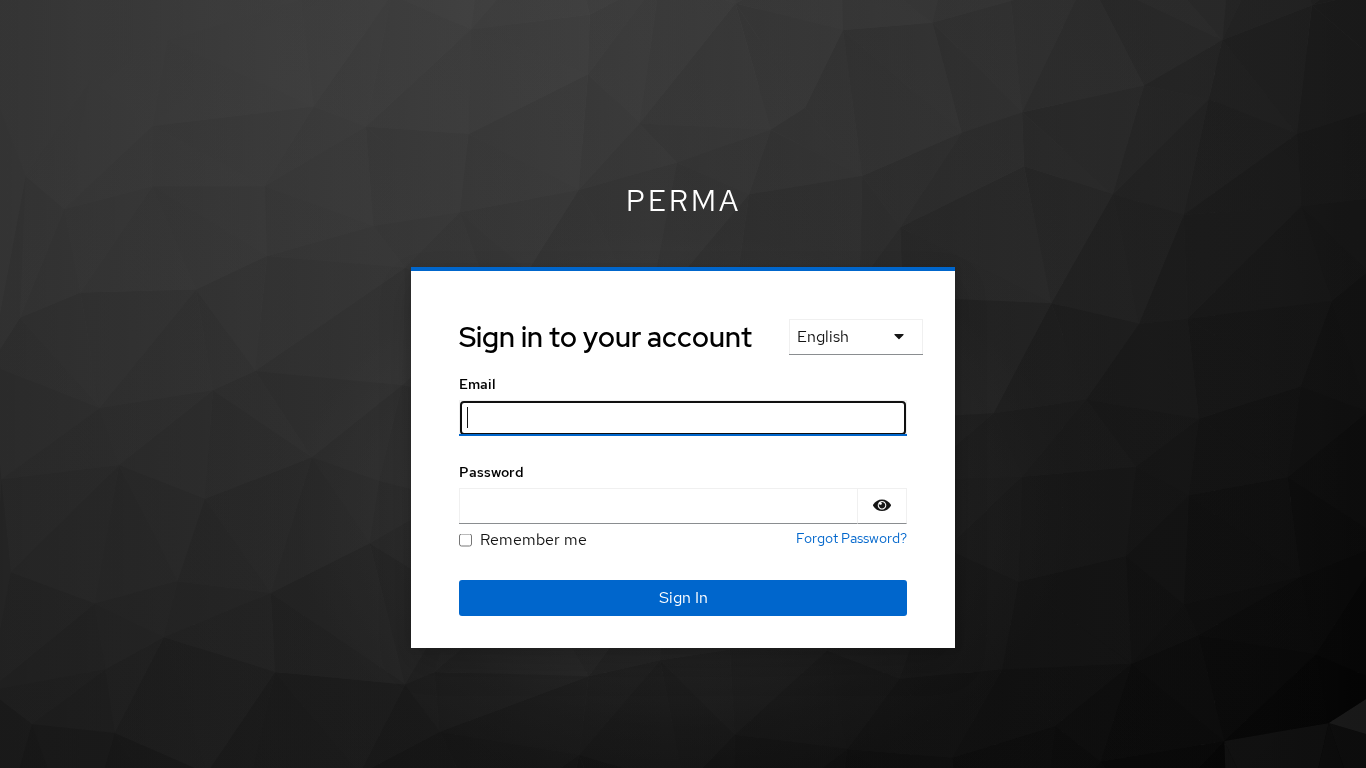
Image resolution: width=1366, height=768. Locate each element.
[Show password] (882, 506)
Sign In (683, 597)
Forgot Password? (851, 538)
